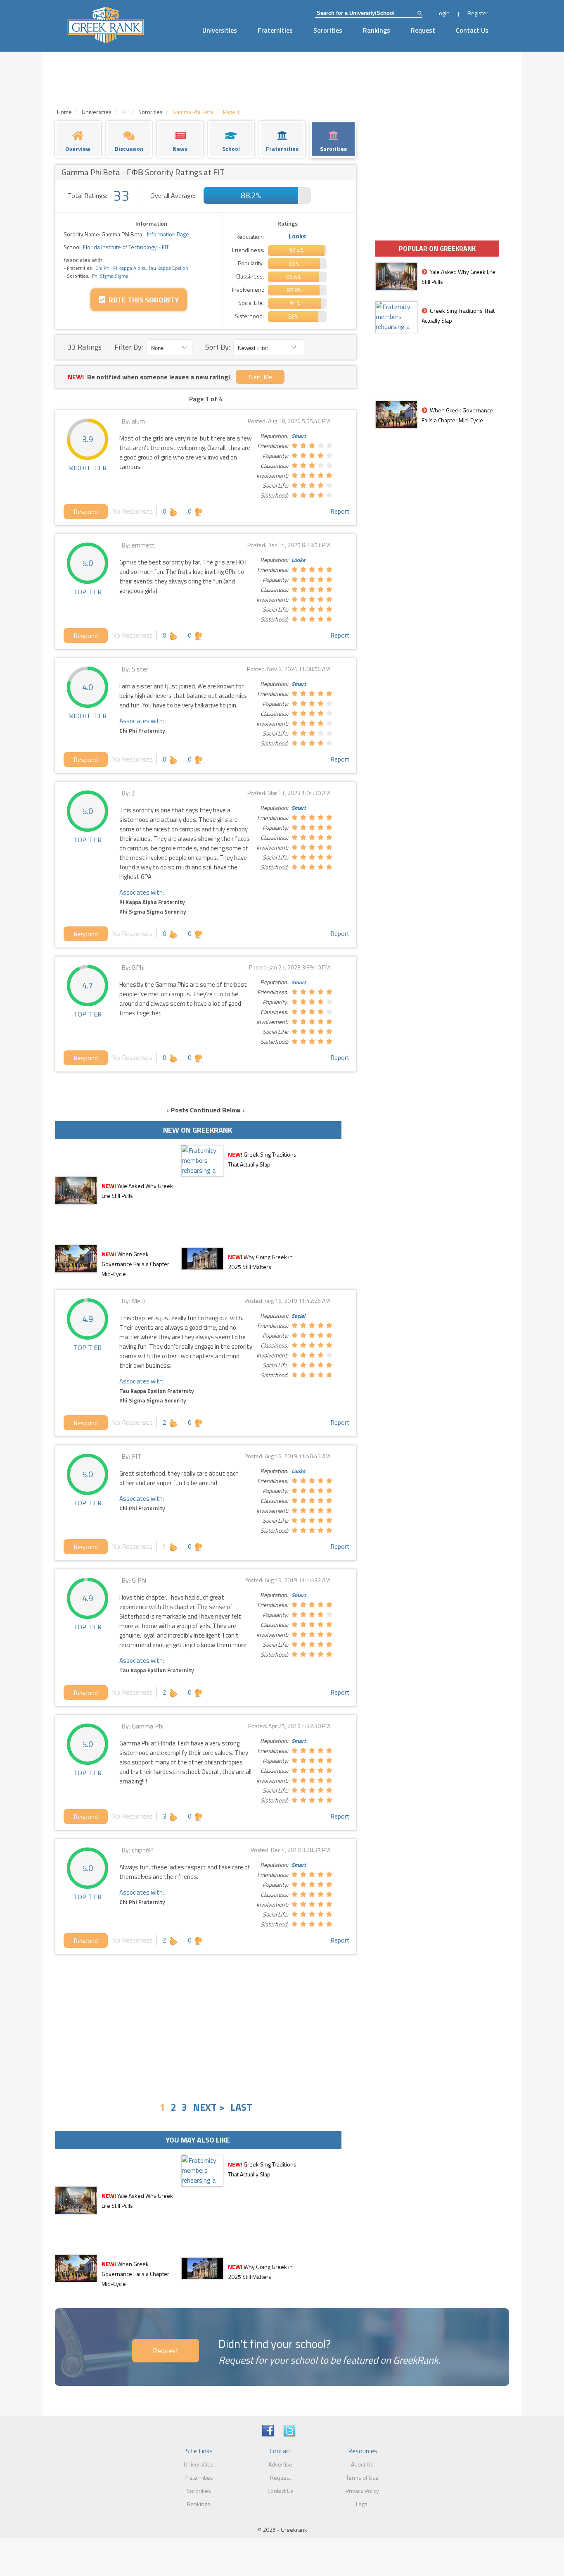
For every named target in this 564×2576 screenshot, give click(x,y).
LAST (241, 2107)
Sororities (328, 30)
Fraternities (275, 30)
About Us (362, 2464)
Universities (220, 30)
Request (423, 30)
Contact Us (472, 30)
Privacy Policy (362, 2491)
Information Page (168, 234)
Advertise (280, 2464)
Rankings (377, 30)
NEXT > (209, 2107)
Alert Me (260, 377)
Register (478, 13)
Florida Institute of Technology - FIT (125, 247)
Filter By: (129, 347)
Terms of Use (362, 2477)
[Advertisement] (206, 2021)
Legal (362, 2504)
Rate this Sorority (142, 300)
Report (340, 511)
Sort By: (218, 347)
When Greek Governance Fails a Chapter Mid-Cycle (135, 1264)
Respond (86, 512)
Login (443, 13)
